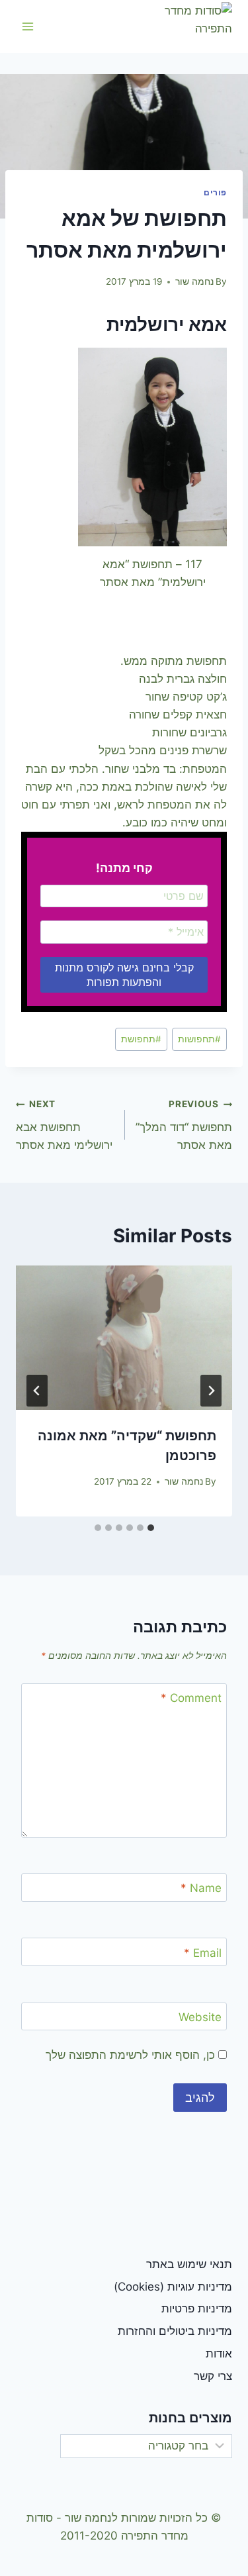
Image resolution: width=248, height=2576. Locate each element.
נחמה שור (194, 281)
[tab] (151, 1528)
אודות (219, 2353)
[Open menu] (28, 26)
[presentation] (124, 1338)
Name (201, 1888)
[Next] (37, 1391)
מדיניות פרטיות (197, 2308)
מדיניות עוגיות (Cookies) (173, 2287)
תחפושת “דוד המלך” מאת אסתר (184, 1125)
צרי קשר (213, 2376)
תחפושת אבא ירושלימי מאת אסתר (64, 1125)
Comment (191, 1698)
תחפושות (199, 1039)
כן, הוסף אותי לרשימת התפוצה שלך (132, 2055)
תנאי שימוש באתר (189, 2264)
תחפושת (141, 1039)
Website (200, 2017)
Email (203, 1953)
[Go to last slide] (211, 1391)
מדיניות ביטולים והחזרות (175, 2331)
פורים (215, 192)
